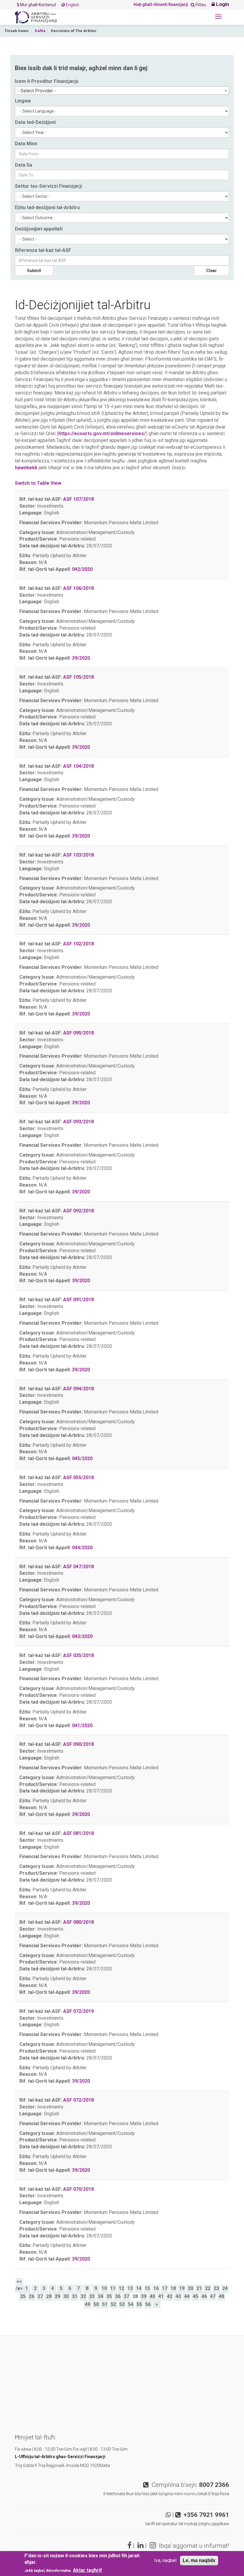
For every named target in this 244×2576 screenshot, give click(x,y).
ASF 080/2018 (78, 1922)
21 (199, 2288)
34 (101, 2296)
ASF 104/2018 (78, 766)
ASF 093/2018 (78, 1122)
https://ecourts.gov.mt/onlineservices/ (102, 433)
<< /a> (19, 2285)
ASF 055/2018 (78, 1477)
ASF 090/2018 (78, 1744)
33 (92, 2296)
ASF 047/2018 (78, 1567)
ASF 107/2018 (78, 499)
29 (57, 2296)
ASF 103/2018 (78, 855)
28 (49, 2296)
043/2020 (82, 1636)
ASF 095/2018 (78, 1033)
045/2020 (82, 1458)
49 (87, 2304)
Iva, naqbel (165, 2560)
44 (187, 2296)
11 (113, 2288)
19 (182, 2288)
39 (144, 2296)
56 (148, 2304)
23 (216, 2288)
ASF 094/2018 (78, 1389)
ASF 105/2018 (78, 677)
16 (156, 2288)
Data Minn (26, 144)
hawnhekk (26, 468)
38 (135, 2296)
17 (165, 2288)
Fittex (200, 5)
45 (195, 2296)
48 (221, 2296)
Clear (212, 271)
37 (126, 2296)
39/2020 (81, 658)
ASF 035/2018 (78, 1655)
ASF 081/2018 (78, 1833)
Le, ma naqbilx (199, 2560)
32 (83, 2296)
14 (139, 2288)
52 (113, 2304)
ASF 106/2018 (78, 588)
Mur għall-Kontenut (38, 5)
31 (75, 2296)
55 (139, 2304)
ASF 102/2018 (78, 944)
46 (204, 2296)
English (72, 5)
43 (178, 2296)
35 (109, 2296)
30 (66, 2296)
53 (122, 2304)
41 (161, 2296)
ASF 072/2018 (78, 2100)
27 (40, 2296)
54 (131, 2304)
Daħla (40, 31)
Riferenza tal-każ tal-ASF (43, 250)
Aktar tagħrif (87, 2570)
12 (121, 2288)
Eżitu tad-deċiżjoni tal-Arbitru (47, 207)
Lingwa (23, 101)
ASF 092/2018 (78, 1211)
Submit (34, 271)
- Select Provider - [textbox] (37, 91)
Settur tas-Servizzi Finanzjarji (48, 186)
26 (32, 2296)
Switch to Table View (38, 483)
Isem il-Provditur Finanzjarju (47, 81)
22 (208, 2288)
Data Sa (24, 165)
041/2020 (82, 1726)
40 (152, 2296)
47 (213, 2296)
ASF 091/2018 (78, 1300)
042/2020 (82, 569)
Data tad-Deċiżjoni (35, 122)
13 (130, 2288)
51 (105, 2304)
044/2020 (82, 1548)
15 (147, 2288)
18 (173, 2288)
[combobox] (122, 91)
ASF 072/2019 (78, 2011)
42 (170, 2296)
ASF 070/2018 (78, 2189)
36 (118, 2296)
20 (190, 2288)
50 (96, 2304)
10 (104, 2288)
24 (225, 2288)
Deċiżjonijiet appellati (39, 229)
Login (222, 4)
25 (23, 2296)
